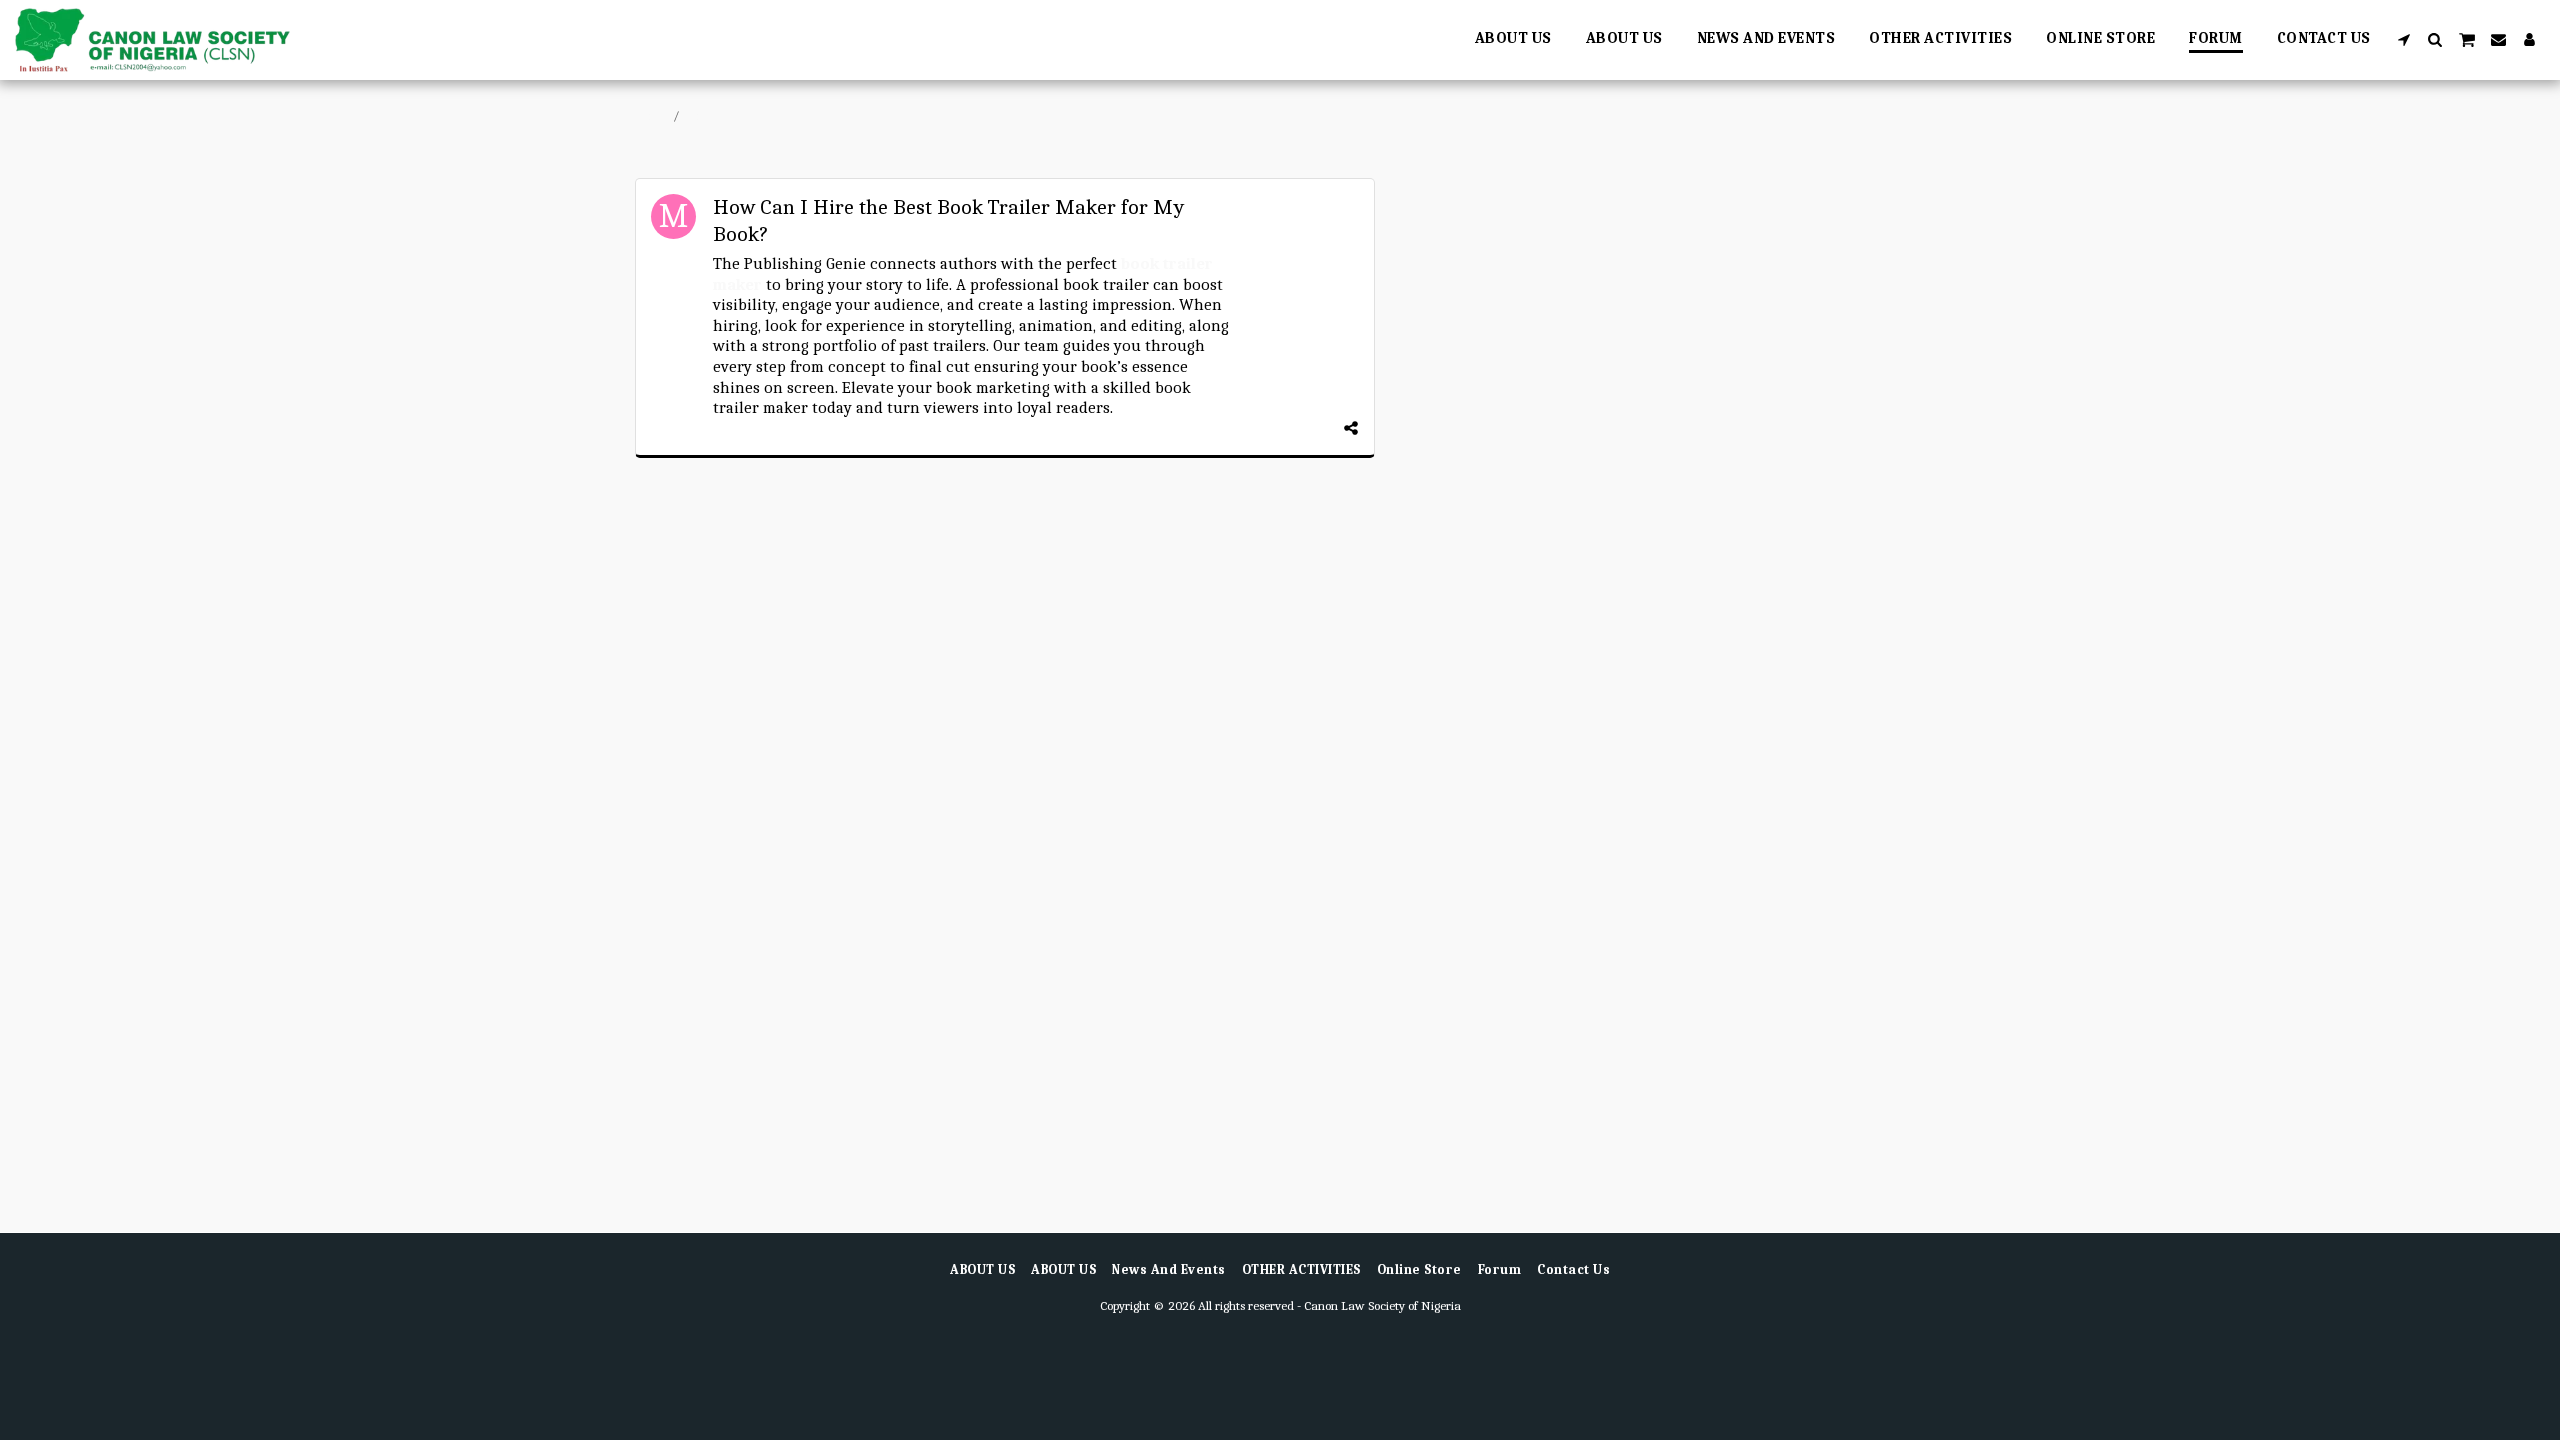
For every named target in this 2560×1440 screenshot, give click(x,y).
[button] (2404, 39)
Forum (704, 115)
